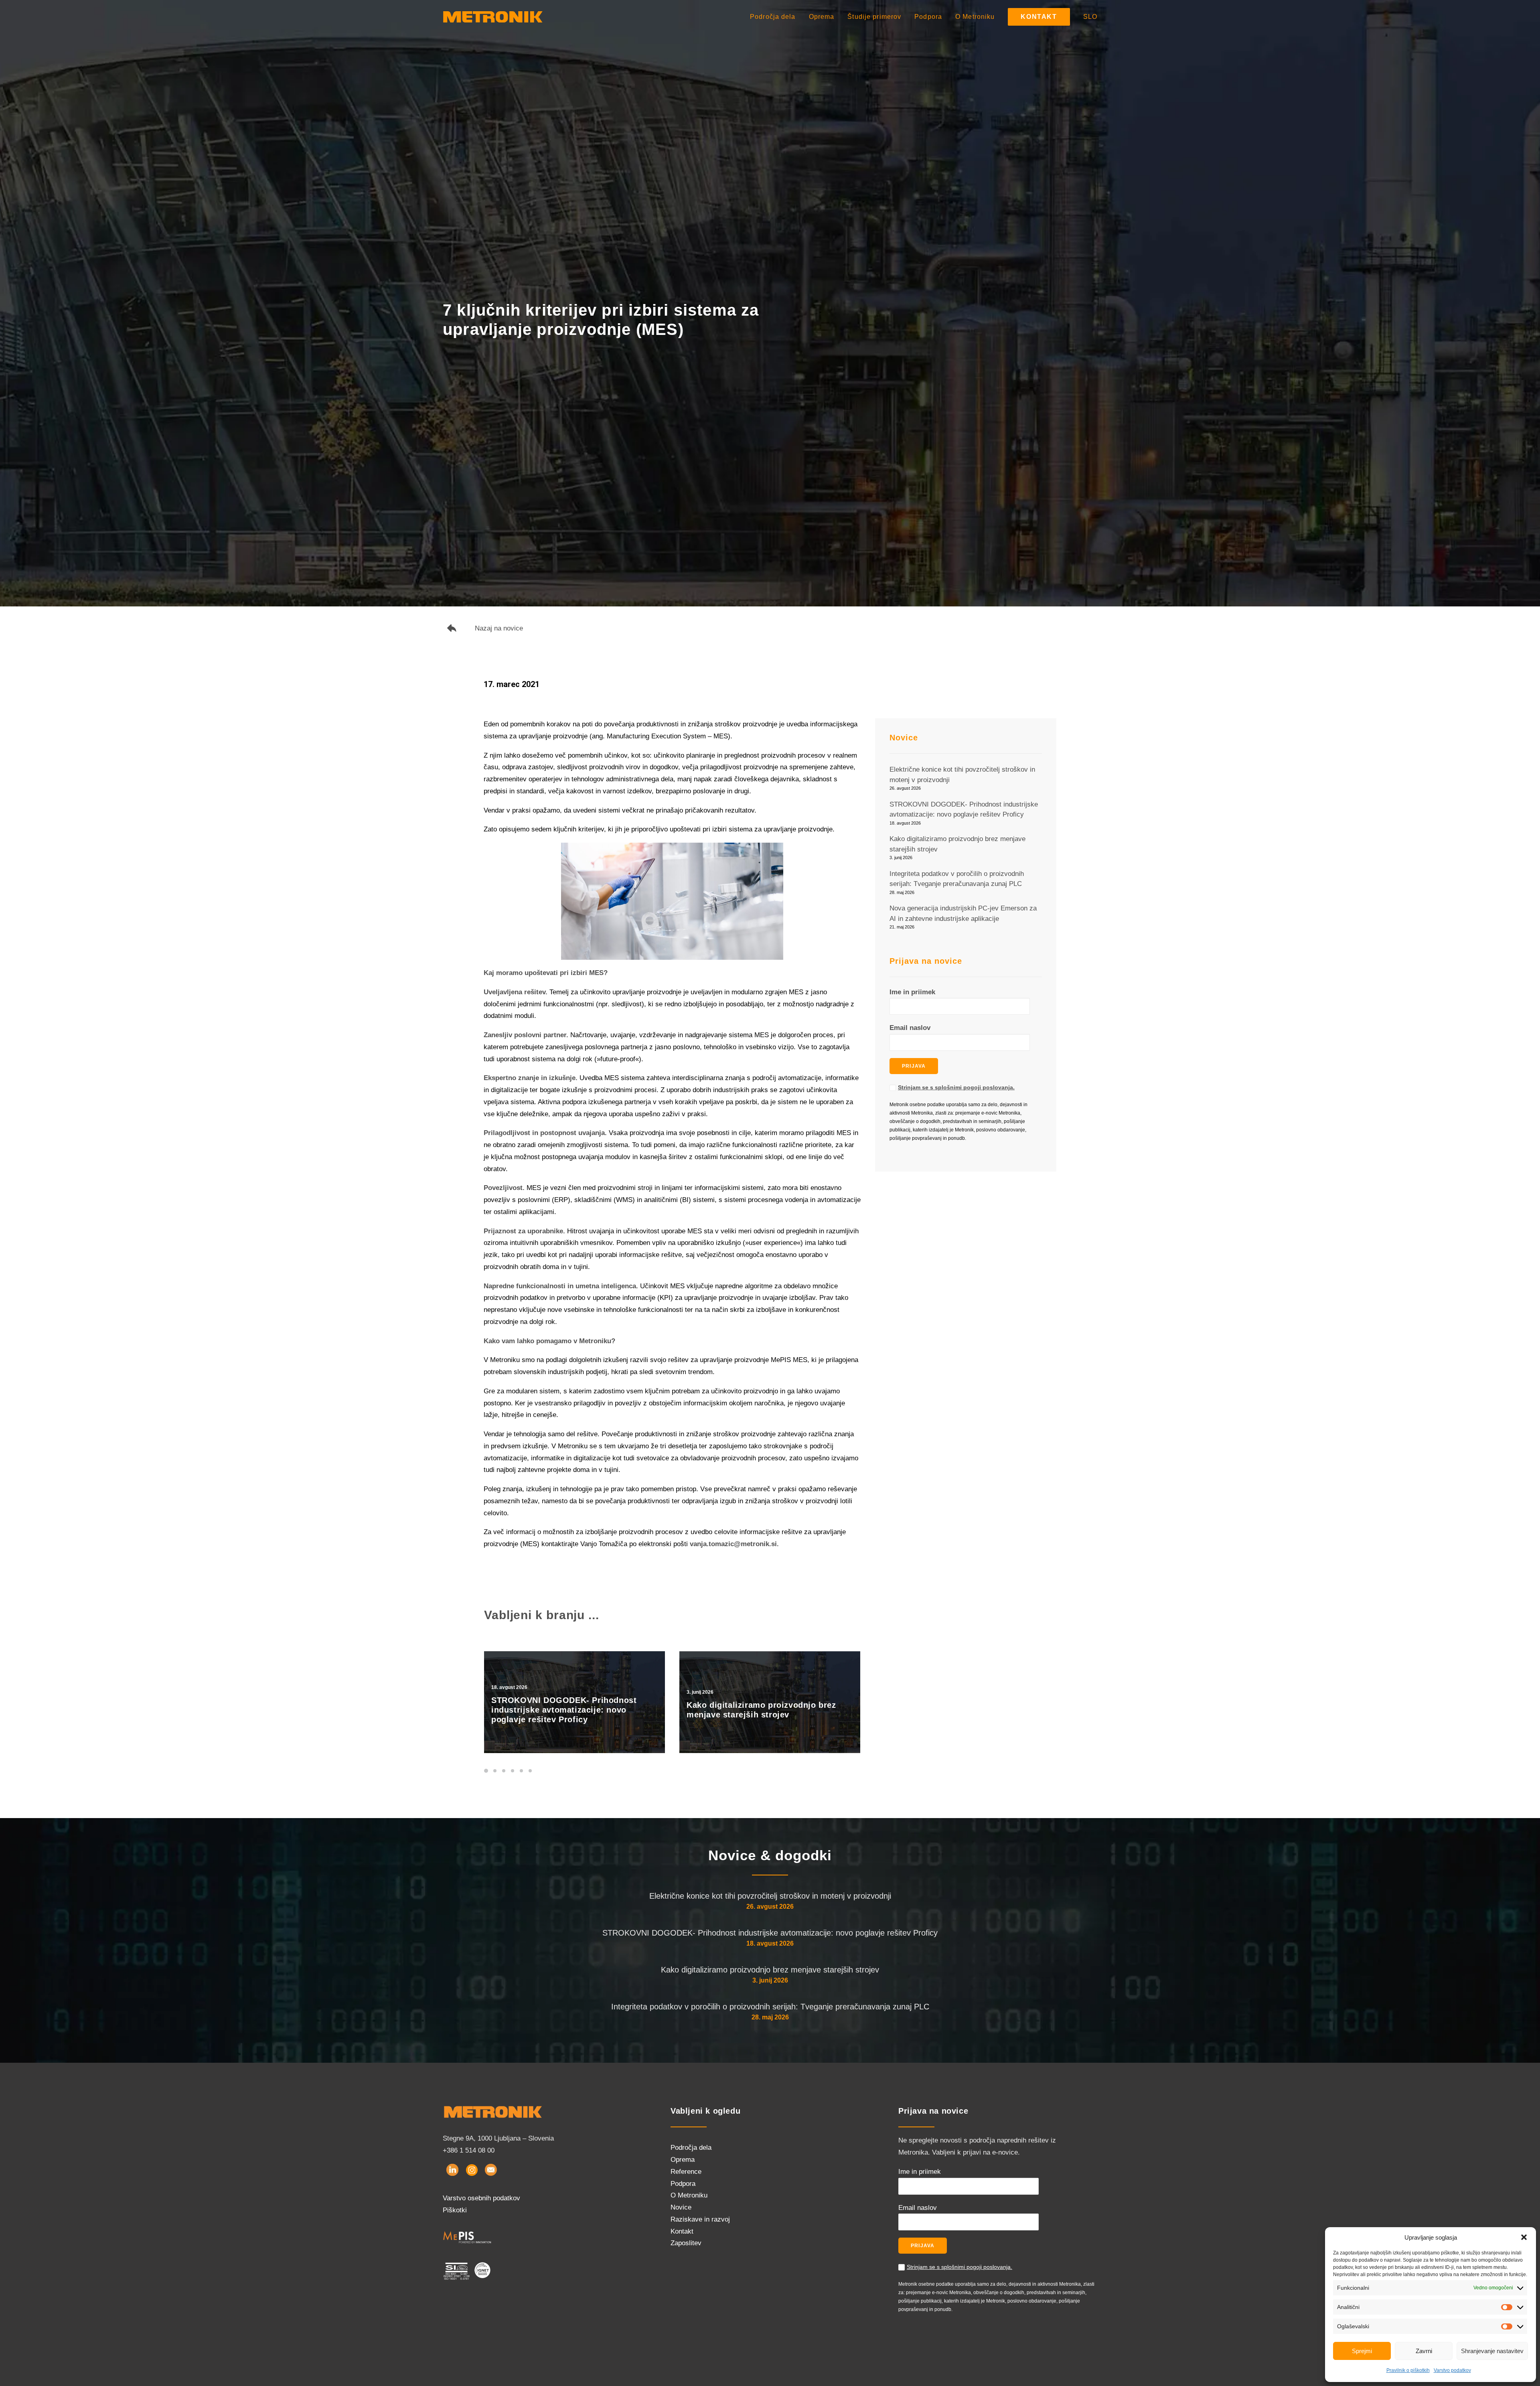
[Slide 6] (530, 1771)
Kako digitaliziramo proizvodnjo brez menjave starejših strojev (770, 1970)
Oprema (822, 17)
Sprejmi (1362, 2351)
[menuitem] (776, 17)
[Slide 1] (487, 1771)
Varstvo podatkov (1452, 2370)
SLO (1090, 17)
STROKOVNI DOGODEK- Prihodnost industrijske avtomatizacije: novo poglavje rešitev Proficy (770, 1933)
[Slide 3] (504, 1771)
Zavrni (1424, 2351)
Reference (686, 2172)
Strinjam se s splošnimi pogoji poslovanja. (956, 1087)
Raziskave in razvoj (700, 2219)
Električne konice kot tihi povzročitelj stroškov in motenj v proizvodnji (770, 1896)
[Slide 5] (521, 1771)
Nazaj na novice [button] (499, 628)
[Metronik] (493, 17)
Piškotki (455, 2210)
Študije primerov (874, 17)
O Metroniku (975, 17)
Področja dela (773, 17)
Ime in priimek (912, 992)
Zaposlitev (686, 2243)
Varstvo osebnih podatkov (481, 2198)
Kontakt (682, 2231)
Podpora (928, 17)
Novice (681, 2207)
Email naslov (910, 1028)
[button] (1524, 2237)
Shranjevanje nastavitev (1492, 2351)
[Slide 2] (495, 1771)
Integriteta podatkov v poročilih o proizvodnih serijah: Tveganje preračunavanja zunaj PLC (770, 2007)
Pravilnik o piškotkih (1408, 2370)
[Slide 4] (513, 1771)
